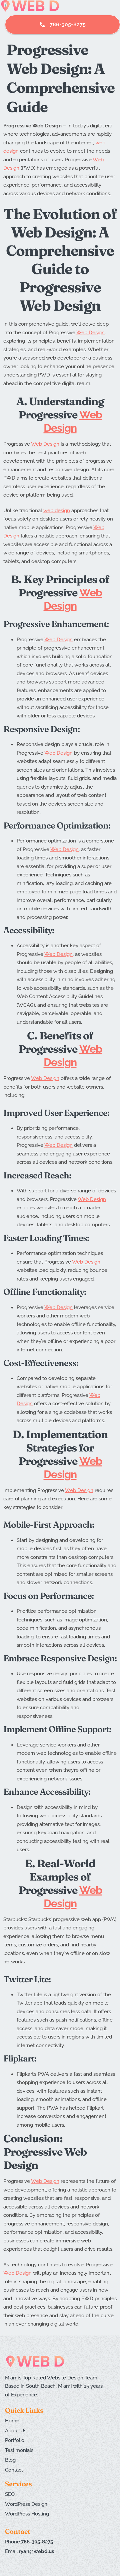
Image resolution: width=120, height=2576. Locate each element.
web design (57, 511)
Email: (29, 2551)
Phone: (29, 2542)
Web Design (90, 333)
